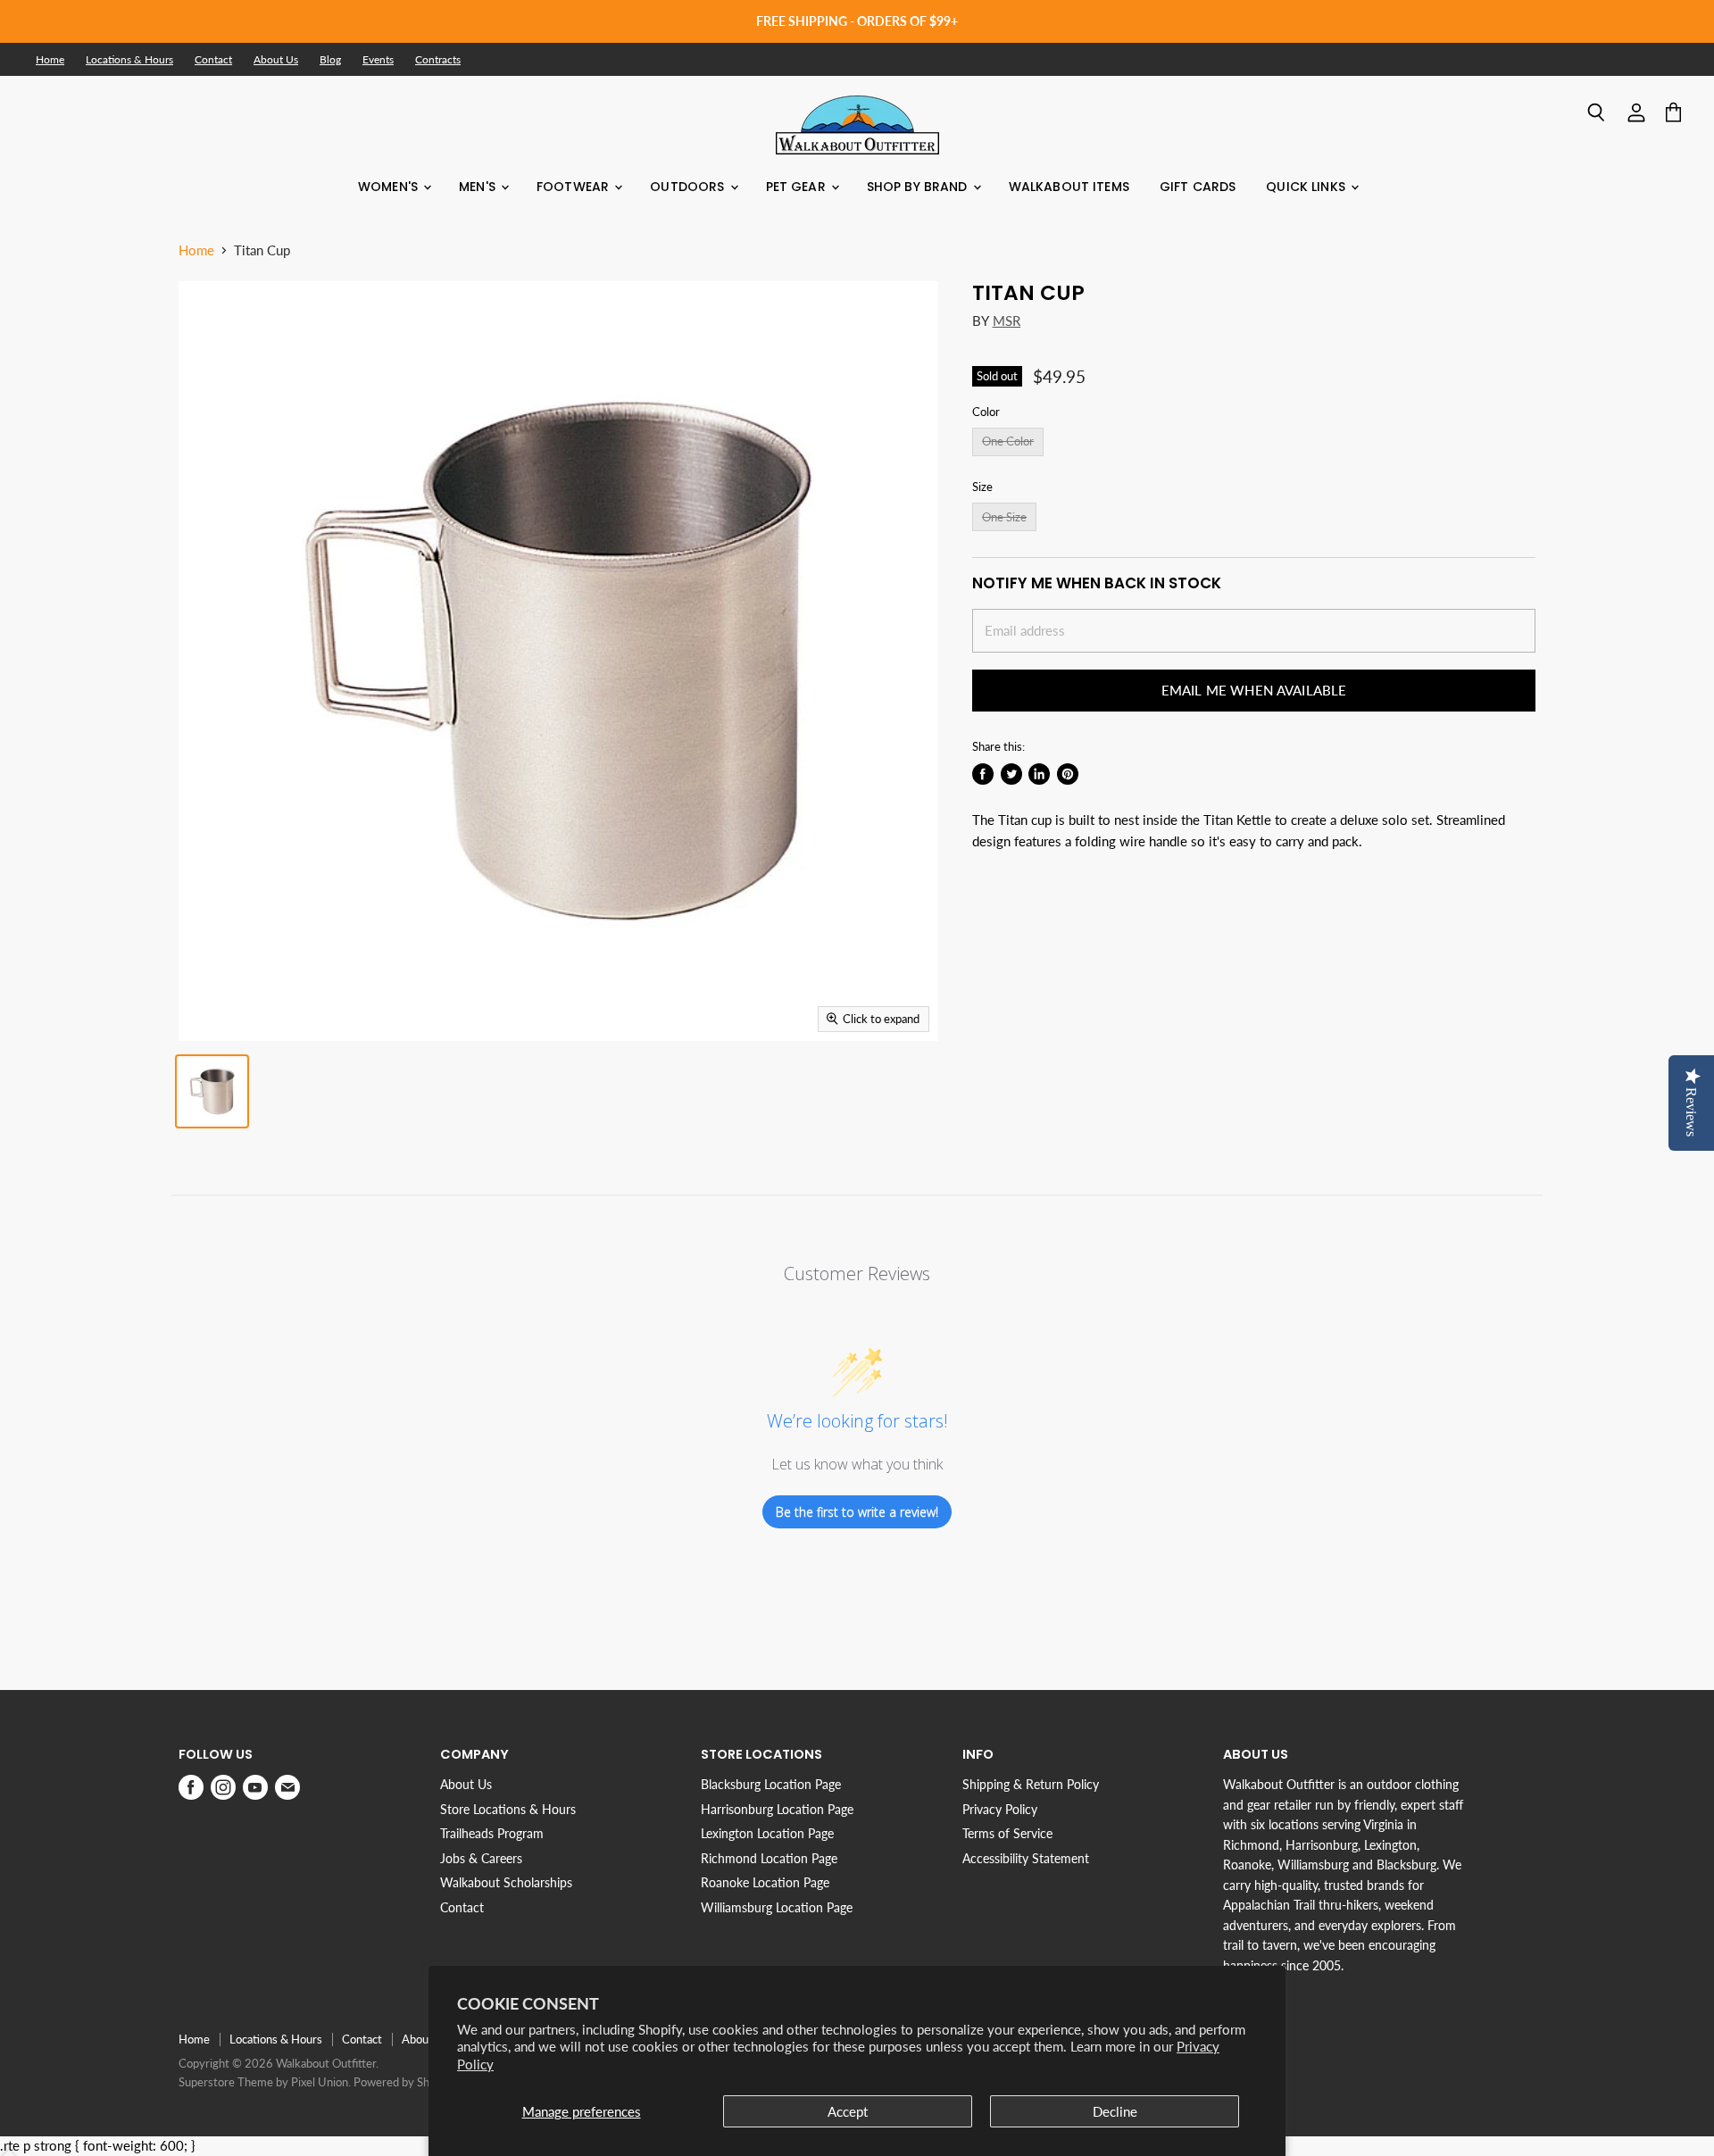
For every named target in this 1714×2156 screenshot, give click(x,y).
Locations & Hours (129, 60)
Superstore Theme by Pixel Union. (265, 2082)
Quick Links (1307, 187)
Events (378, 60)
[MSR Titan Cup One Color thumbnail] (212, 1091)
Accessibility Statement (1026, 1858)
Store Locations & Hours (508, 1809)
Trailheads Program (492, 1833)
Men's (479, 187)
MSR (1007, 320)
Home (50, 60)
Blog (330, 60)
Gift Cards (1198, 187)
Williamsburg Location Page (777, 1907)
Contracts (438, 60)
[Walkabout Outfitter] (857, 125)
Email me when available (1254, 690)
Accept (848, 2111)
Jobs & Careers (481, 1858)
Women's (390, 187)
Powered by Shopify (404, 2082)
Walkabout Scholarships (506, 1882)
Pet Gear (798, 187)
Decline (1115, 2111)
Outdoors (689, 187)
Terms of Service (1007, 1833)
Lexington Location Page (767, 1833)
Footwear (574, 187)
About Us (276, 60)
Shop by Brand (919, 187)
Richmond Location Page (769, 1858)
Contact (213, 60)
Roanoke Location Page (765, 1882)
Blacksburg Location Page (771, 1784)
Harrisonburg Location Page (777, 1809)
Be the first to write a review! (857, 1512)
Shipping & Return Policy (1031, 1784)
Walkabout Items (1069, 187)
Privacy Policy (1000, 1809)
